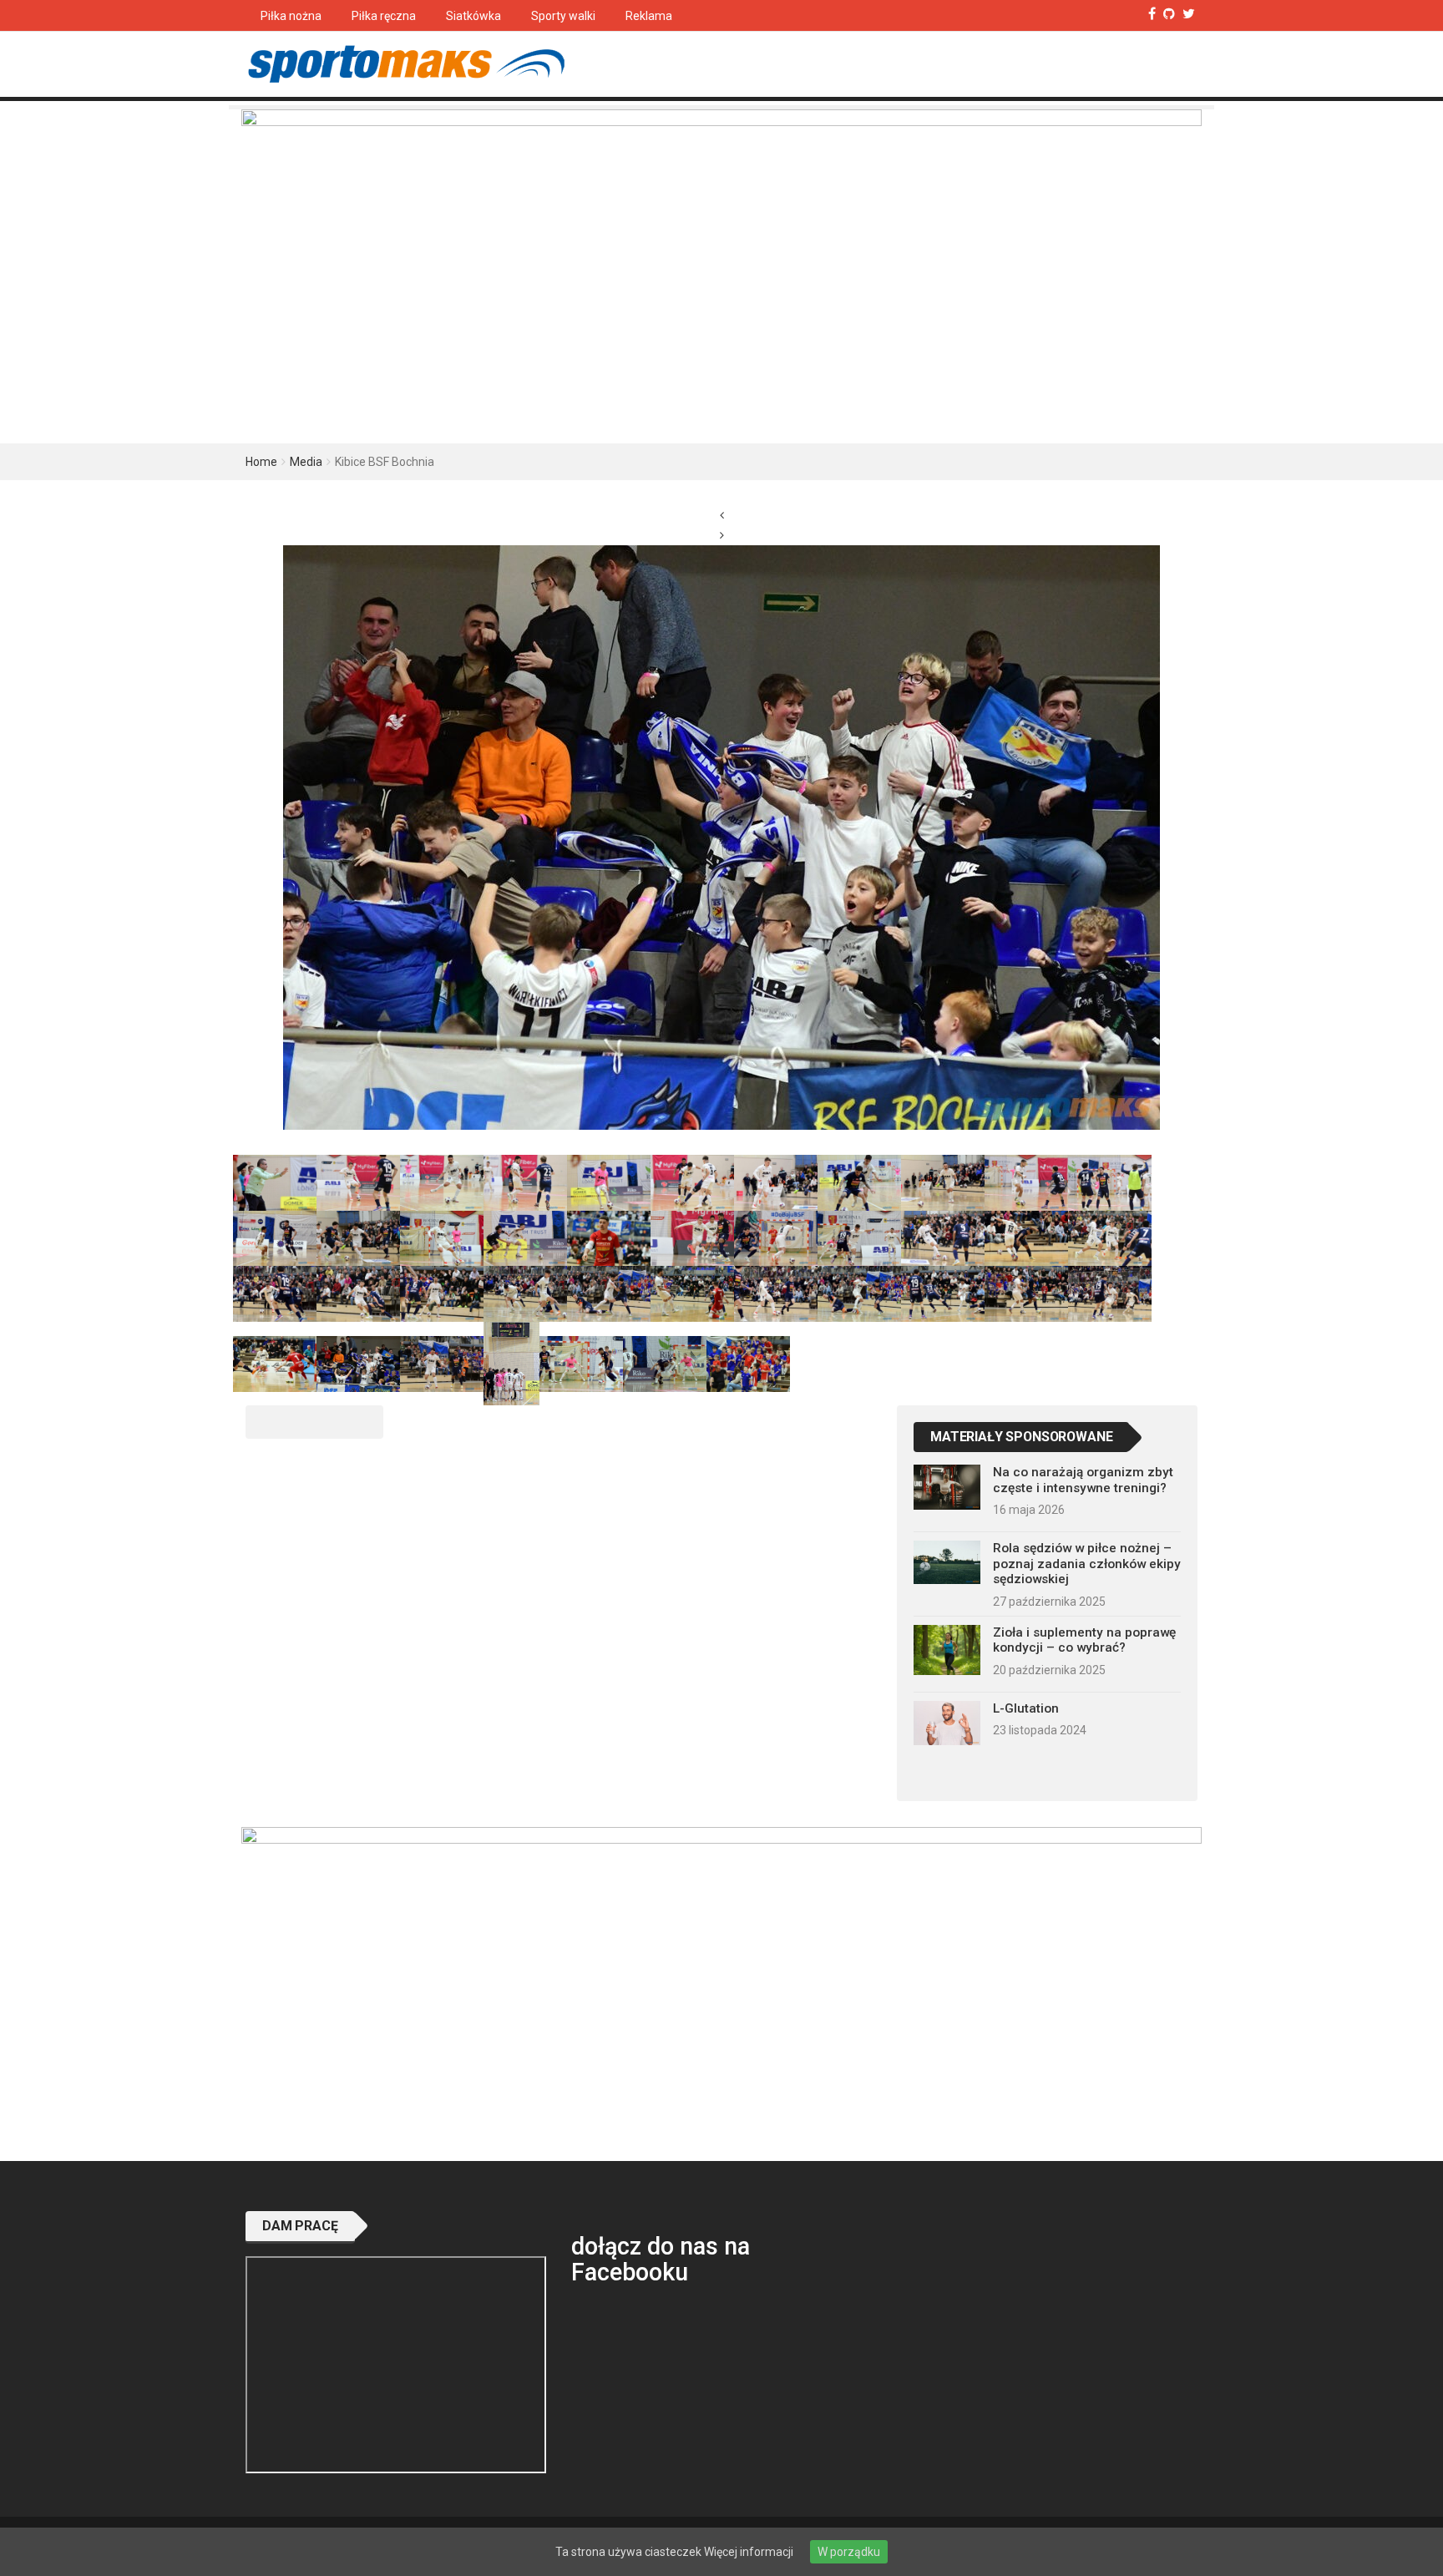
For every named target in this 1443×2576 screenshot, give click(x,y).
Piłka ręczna (384, 16)
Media (306, 462)
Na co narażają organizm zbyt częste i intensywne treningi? (1083, 1480)
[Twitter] (1189, 14)
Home (261, 462)
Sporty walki (563, 16)
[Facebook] (1152, 14)
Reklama (649, 16)
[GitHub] (1169, 14)
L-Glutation (1026, 1708)
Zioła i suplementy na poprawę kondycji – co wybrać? (1084, 1640)
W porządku (849, 2552)
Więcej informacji (749, 2552)
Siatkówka (473, 16)
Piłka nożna (291, 16)
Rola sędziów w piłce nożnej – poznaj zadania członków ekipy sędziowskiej (1087, 1564)
